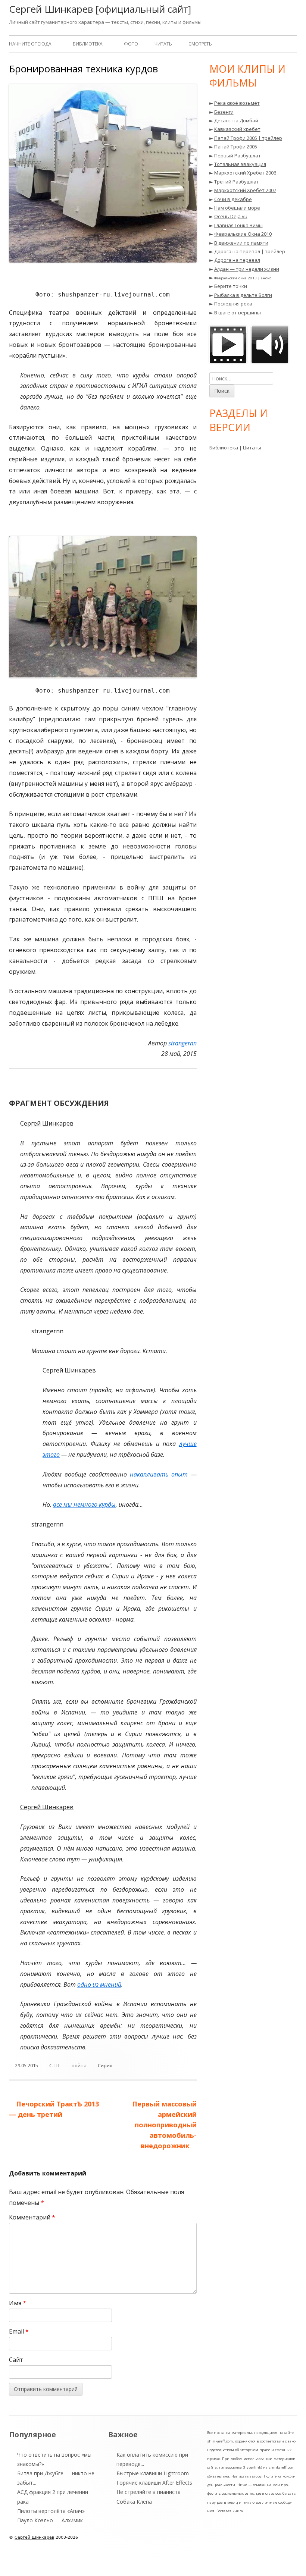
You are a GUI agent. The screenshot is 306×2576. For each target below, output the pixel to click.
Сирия (105, 2065)
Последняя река (233, 304)
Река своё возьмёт (237, 103)
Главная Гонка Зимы (238, 225)
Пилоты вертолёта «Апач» (51, 2511)
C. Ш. (55, 2065)
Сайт (16, 2360)
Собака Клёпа (134, 2502)
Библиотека (88, 44)
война (79, 2065)
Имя (18, 2303)
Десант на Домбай (236, 120)
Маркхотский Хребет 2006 (245, 173)
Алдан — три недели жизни (247, 269)
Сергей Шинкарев (34, 2537)
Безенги (224, 112)
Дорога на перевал (237, 260)
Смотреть (200, 44)
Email (19, 2331)
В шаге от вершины (238, 313)
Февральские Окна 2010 (243, 234)
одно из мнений (99, 1984)
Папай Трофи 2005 (236, 147)
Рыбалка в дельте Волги (243, 295)
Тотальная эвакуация (240, 164)
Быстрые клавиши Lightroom (153, 2473)
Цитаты (252, 448)
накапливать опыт (159, 1474)
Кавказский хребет (237, 129)
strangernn (182, 1043)
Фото (131, 44)
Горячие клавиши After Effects (154, 2483)
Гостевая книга (230, 2511)
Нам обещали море (237, 208)
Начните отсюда (30, 44)
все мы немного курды (84, 1505)
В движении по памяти (241, 243)
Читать (163, 44)
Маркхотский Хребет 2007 (245, 190)
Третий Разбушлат (237, 182)
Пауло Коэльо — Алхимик (50, 2520)
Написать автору (246, 2476)
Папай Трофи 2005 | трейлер (248, 138)
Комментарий (32, 2217)
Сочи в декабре (233, 199)
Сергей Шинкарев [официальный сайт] (100, 9)
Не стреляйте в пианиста (149, 2492)
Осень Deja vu (231, 216)
